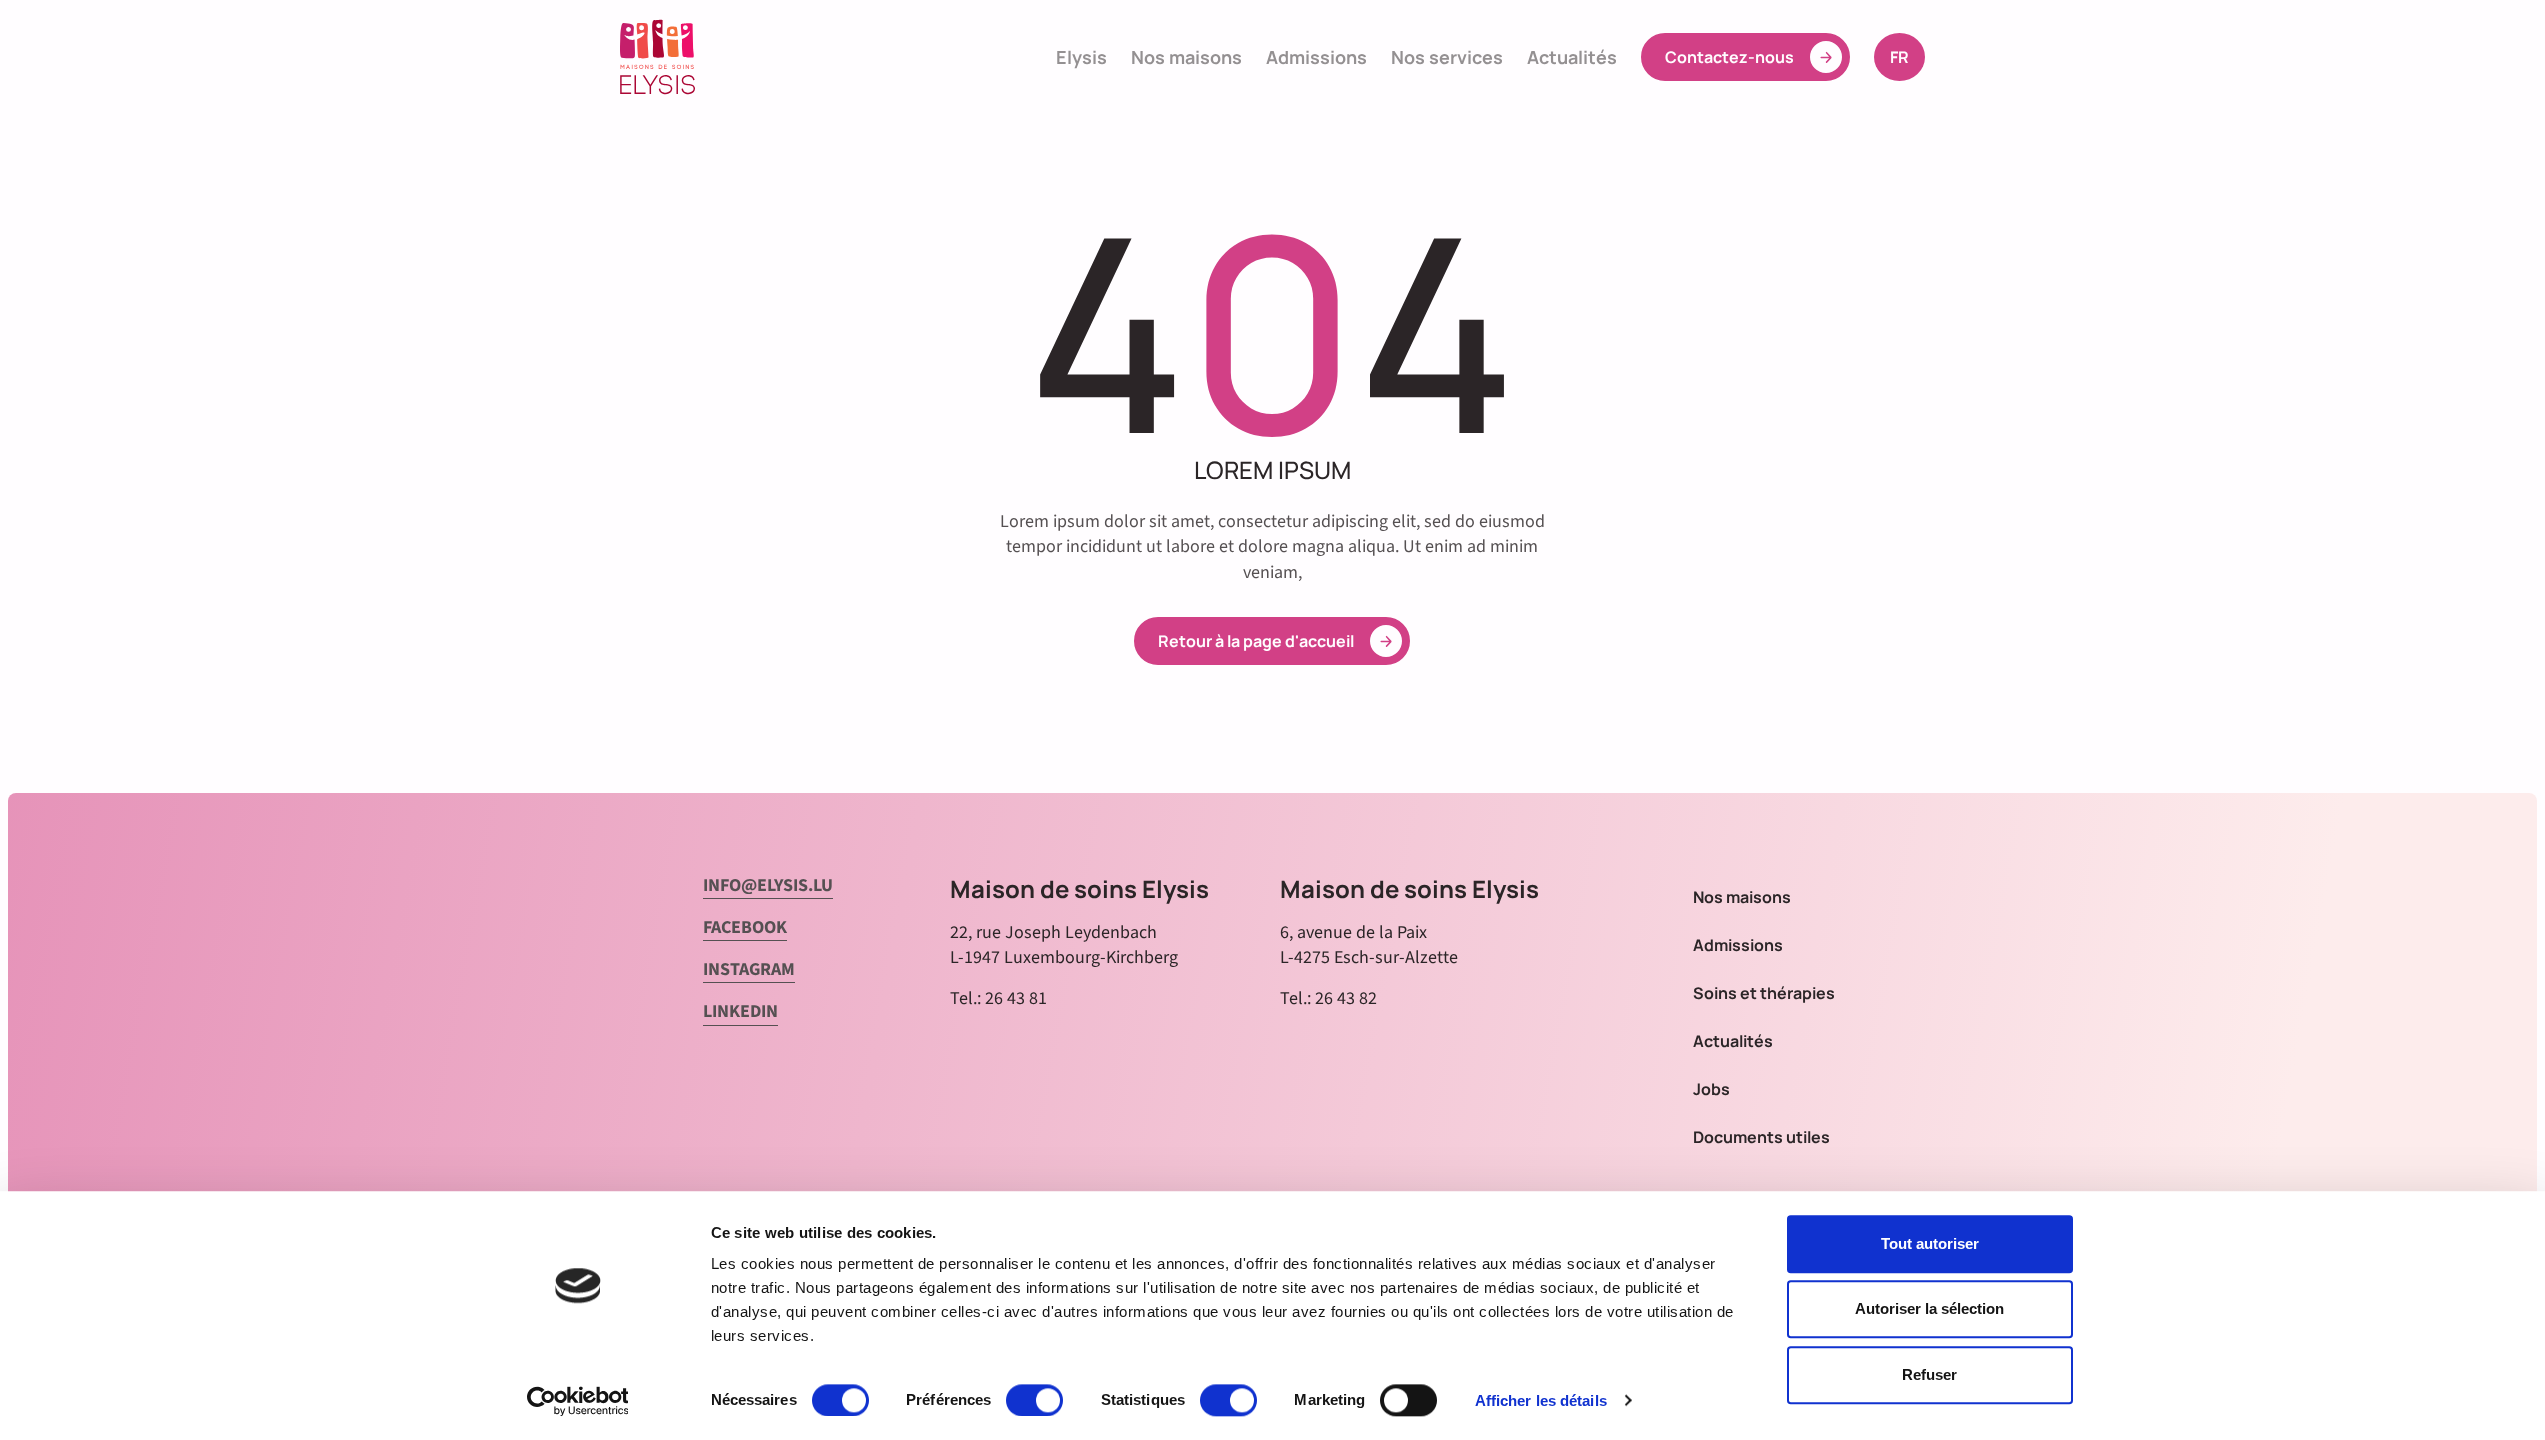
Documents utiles (1761, 1137)
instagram (749, 969)
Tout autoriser (1930, 1243)
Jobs (1711, 1089)
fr (1907, 56)
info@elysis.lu (768, 885)
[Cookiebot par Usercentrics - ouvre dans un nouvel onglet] (577, 1401)
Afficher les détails (1541, 1400)
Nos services (1447, 57)
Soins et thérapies (1764, 993)
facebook (745, 927)
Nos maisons (1186, 57)
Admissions (1316, 57)
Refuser (1929, 1374)
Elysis (1081, 57)
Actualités (1572, 57)
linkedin (740, 1011)
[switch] (1034, 1400)
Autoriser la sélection (1929, 1309)
